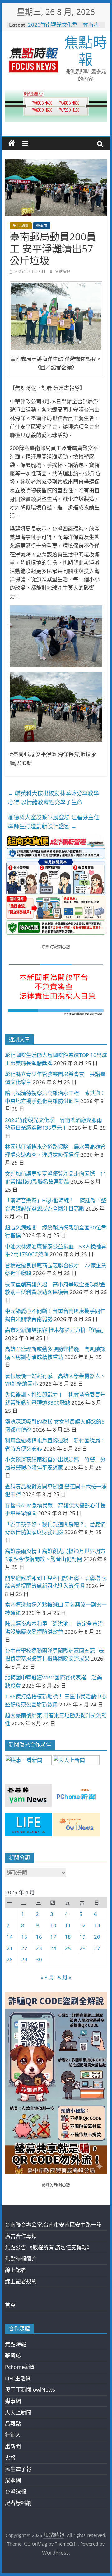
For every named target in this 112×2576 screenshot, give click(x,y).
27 (97, 1948)
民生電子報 (18, 2469)
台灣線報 (16, 2492)
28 (10, 1959)
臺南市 (42, 226)
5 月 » (65, 1977)
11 (68, 1925)
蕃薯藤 (13, 2356)
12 (82, 1925)
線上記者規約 (21, 2281)
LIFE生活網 (18, 2378)
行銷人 (13, 2435)
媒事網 (13, 2401)
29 (24, 1959)
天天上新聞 (18, 2412)
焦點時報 (86, 50)
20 (97, 1937)
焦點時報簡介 (21, 2259)
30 (39, 1959)
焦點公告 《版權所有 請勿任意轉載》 (49, 2247)
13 (97, 1925)
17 (53, 1937)
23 (39, 1948)
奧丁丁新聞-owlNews (30, 2390)
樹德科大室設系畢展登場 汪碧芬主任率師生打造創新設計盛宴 (54, 822)
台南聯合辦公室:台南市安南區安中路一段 (53, 2225)
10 (53, 1925)
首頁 (10, 2305)
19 (82, 1937)
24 (53, 1948)
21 (10, 1948)
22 (24, 1948)
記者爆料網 (18, 2503)
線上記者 (16, 2270)
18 (68, 1937)
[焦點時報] (12, 143)
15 (24, 1937)
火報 (10, 2458)
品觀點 (13, 2424)
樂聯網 (13, 2480)
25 (68, 1948)
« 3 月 (47, 1977)
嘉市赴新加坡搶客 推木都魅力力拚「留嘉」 (56, 1330)
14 (10, 1937)
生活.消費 (21, 226)
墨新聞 (13, 2446)
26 (82, 1948)
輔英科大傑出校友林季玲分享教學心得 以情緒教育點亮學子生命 (54, 798)
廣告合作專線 (21, 2236)
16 (39, 1937)
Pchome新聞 (20, 2367)
